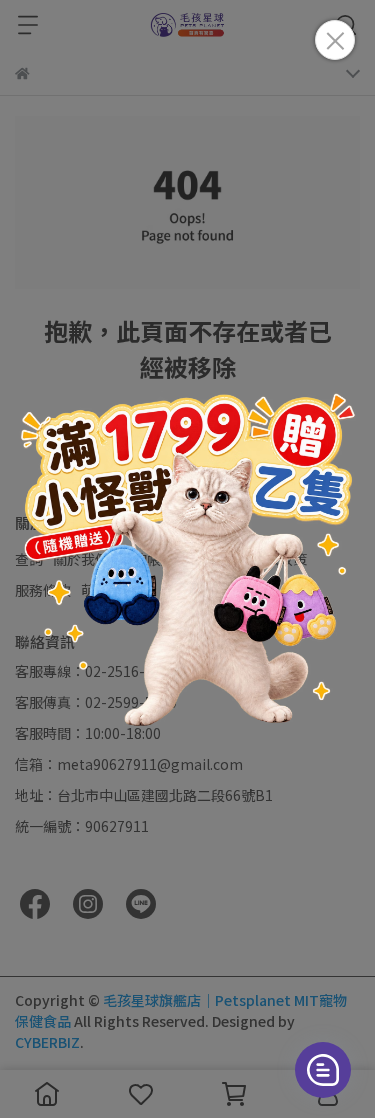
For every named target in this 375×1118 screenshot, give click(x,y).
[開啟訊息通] (323, 1070)
